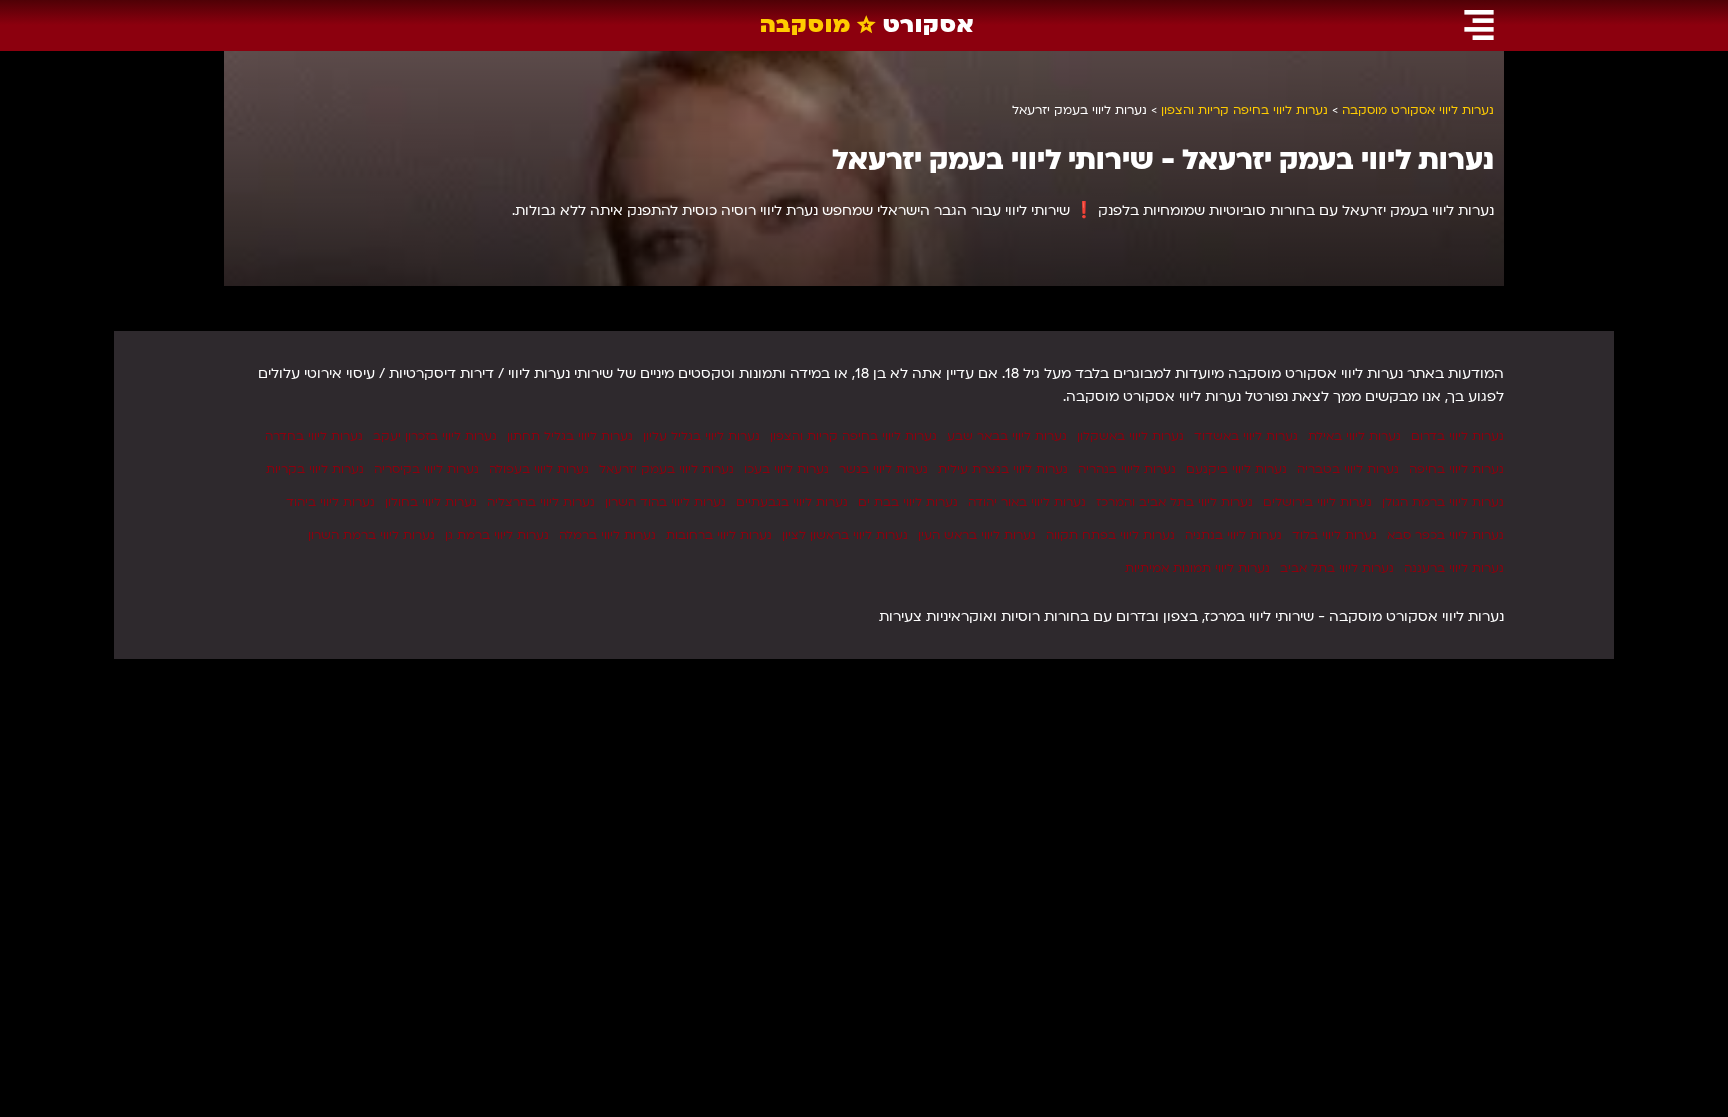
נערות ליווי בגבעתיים (792, 502)
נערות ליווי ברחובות (719, 535)
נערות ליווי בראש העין (977, 535)
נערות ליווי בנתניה (1233, 535)
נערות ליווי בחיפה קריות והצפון (853, 436)
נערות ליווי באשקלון (1130, 436)
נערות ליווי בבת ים (908, 502)
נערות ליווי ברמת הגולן (1443, 502)
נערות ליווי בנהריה (1127, 469)
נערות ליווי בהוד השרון (665, 502)
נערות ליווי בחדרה (314, 436)
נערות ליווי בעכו (786, 469)
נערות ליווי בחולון (431, 502)
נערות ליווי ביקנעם (1236, 469)
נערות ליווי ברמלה (607, 535)
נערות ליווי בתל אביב (1337, 568)
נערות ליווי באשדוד (1246, 436)
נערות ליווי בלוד (1334, 535)
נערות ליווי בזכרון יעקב (435, 436)
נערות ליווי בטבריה (1348, 469)
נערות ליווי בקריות (315, 469)
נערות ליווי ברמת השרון (371, 535)
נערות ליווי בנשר (883, 469)
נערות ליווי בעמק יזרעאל (666, 469)
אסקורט (867, 24)
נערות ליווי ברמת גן (497, 535)
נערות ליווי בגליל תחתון (570, 436)
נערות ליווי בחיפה (1456, 469)
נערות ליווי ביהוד (330, 502)
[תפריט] (1479, 25)
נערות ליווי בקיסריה (426, 469)
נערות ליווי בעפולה (539, 469)
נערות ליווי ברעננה (1454, 568)
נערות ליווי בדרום (1457, 436)
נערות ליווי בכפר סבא (1445, 535)
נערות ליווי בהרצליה (541, 502)
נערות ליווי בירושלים (1317, 502)
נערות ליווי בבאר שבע (1007, 436)
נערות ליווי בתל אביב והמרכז (1174, 502)
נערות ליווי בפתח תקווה (1110, 535)
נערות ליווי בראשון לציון (845, 535)
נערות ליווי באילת (1354, 436)
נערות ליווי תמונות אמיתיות (1197, 568)
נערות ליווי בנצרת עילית (1003, 469)
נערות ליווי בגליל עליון (701, 436)
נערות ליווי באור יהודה (1027, 502)
